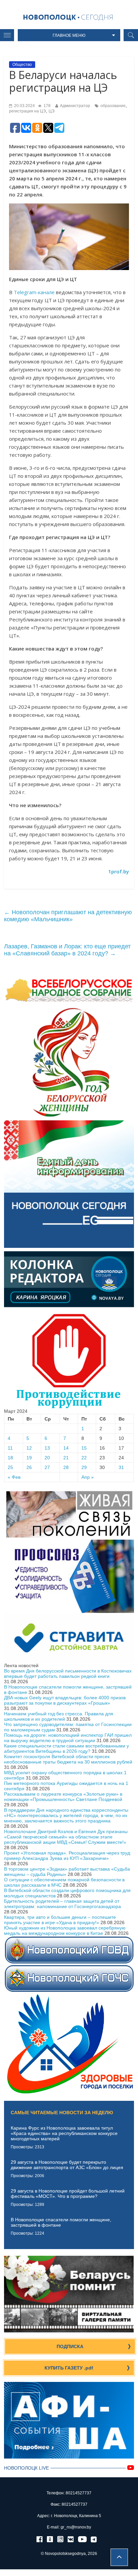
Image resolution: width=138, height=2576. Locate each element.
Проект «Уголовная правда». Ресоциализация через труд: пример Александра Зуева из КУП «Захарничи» (68, 1856)
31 (121, 1467)
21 (66, 1458)
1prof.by (119, 871)
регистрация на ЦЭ (27, 111)
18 (10, 1458)
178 (47, 106)
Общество (22, 65)
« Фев (14, 1477)
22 (84, 1458)
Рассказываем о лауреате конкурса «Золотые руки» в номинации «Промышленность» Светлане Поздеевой (63, 1797)
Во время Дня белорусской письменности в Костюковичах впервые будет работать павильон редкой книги (68, 1673)
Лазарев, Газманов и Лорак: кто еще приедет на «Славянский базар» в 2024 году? (67, 950)
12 (29, 1448)
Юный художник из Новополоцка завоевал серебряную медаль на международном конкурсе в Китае (65, 1930)
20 (47, 1458)
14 (66, 1448)
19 (29, 1458)
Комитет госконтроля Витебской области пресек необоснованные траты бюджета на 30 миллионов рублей (68, 1759)
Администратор (75, 106)
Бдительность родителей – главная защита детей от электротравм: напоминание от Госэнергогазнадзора (62, 1904)
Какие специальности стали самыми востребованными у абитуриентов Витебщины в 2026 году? (66, 1748)
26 (29, 1467)
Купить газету (69, 2368)
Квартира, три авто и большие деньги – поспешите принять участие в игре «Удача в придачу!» (60, 1920)
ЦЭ (52, 111)
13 (47, 1448)
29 (84, 1467)
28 (66, 1467)
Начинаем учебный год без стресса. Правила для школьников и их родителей (59, 1716)
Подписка (70, 2346)
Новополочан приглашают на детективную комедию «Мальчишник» (68, 916)
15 (84, 1448)
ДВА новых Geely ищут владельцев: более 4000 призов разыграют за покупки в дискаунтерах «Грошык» (65, 1700)
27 (47, 1467)
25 (10, 1467)
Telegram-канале (34, 292)
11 (10, 1448)
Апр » (88, 1477)
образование (113, 106)
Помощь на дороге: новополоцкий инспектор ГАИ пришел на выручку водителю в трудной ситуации (68, 1738)
